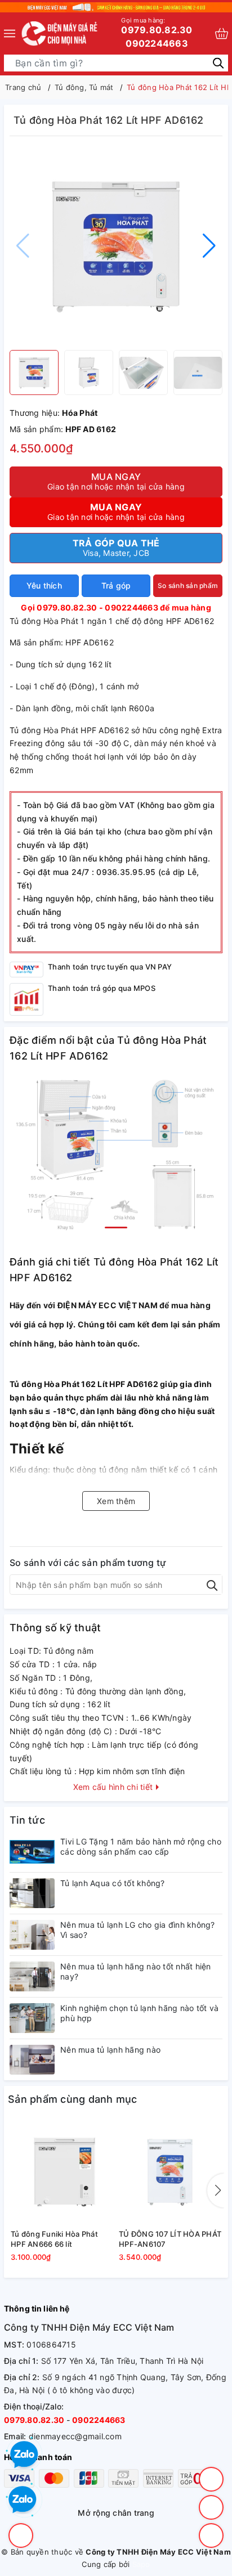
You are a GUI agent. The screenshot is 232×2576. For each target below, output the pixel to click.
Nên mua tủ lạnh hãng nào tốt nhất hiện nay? (136, 1971)
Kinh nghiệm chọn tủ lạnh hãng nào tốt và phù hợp (139, 2013)
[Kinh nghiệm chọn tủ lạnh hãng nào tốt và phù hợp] (32, 2018)
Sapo (141, 2564)
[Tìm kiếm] (218, 62)
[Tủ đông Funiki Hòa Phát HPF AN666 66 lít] (62, 2172)
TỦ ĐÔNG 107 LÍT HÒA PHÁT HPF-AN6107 (170, 2239)
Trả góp (116, 585)
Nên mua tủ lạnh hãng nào (110, 2050)
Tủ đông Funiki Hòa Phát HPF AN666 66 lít (54, 2239)
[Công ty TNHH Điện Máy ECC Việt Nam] (60, 33)
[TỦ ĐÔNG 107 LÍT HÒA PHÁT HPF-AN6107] (170, 2172)
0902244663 (157, 43)
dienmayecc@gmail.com (75, 2436)
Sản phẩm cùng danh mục (73, 2099)
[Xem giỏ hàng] (222, 33)
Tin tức (27, 1820)
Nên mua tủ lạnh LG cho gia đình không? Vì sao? (138, 1930)
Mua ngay (116, 481)
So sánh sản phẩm (188, 585)
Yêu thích (44, 585)
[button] (209, 246)
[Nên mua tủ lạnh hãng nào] (32, 2060)
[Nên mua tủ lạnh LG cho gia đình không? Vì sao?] (32, 1935)
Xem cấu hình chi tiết (114, 1787)
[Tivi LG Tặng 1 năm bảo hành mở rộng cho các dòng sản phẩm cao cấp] (32, 1852)
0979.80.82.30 (157, 26)
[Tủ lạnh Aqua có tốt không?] (32, 1893)
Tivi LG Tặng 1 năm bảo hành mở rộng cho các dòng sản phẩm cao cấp (141, 1846)
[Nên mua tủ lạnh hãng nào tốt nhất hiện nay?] (32, 1976)
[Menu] (10, 33)
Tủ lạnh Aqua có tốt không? (113, 1883)
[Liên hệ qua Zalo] (23, 2500)
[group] (116, 246)
